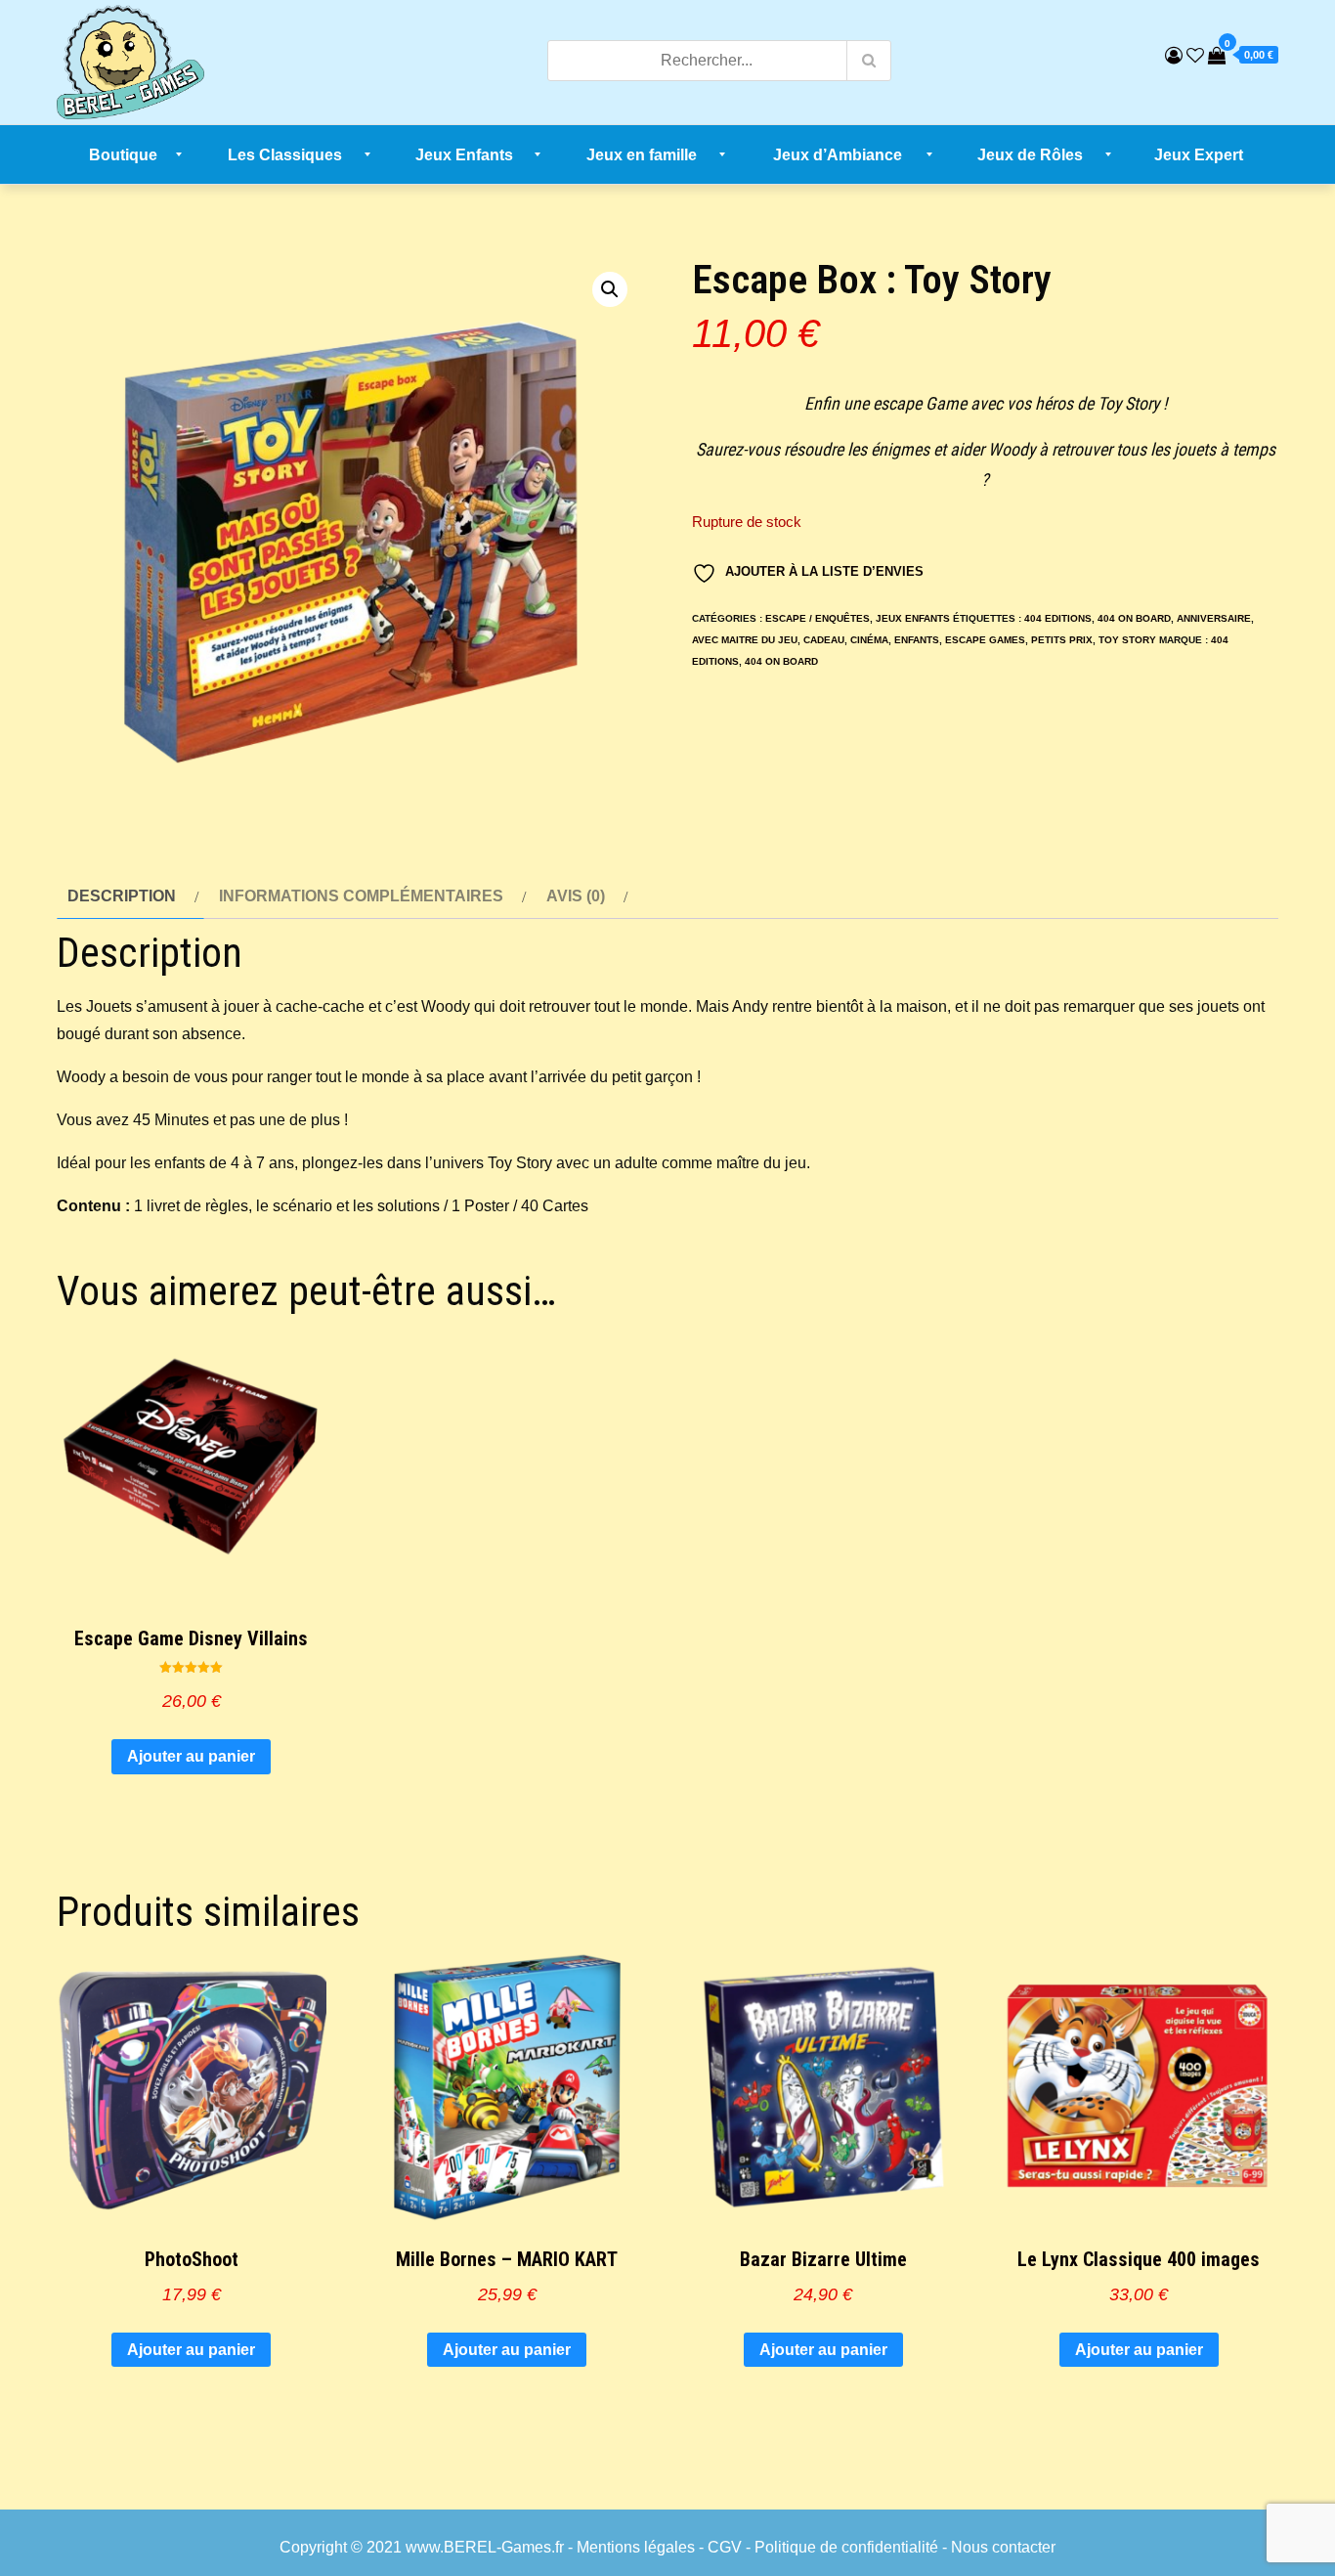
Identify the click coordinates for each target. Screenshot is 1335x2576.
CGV (725, 2547)
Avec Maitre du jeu (745, 640)
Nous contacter (1003, 2547)
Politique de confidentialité (846, 2547)
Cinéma (869, 640)
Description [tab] (122, 896)
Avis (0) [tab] (576, 896)
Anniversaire (1214, 618)
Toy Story (1127, 640)
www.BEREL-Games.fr (485, 2547)
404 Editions (1058, 618)
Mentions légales (636, 2547)
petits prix (1062, 640)
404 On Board (1134, 618)
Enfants (917, 640)
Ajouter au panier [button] (191, 1756)
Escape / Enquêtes (818, 618)
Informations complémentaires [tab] (361, 896)
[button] (610, 289)
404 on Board (781, 661)
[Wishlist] (1195, 56)
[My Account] (1174, 56)
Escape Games (985, 640)
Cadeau (824, 640)
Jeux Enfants (913, 618)
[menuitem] (124, 154)
